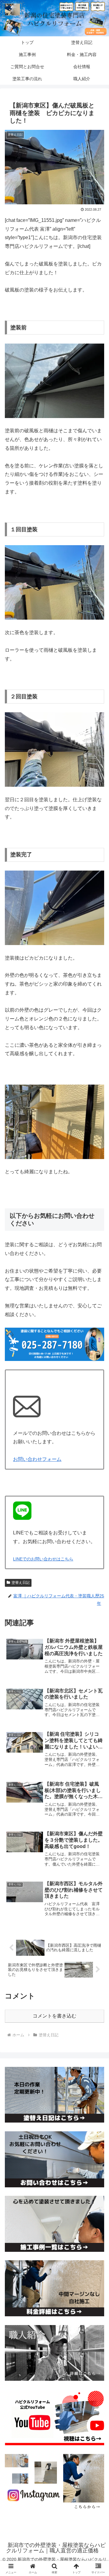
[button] (97, 1450)
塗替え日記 (21, 1583)
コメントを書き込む (54, 2016)
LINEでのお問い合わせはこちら (43, 1559)
